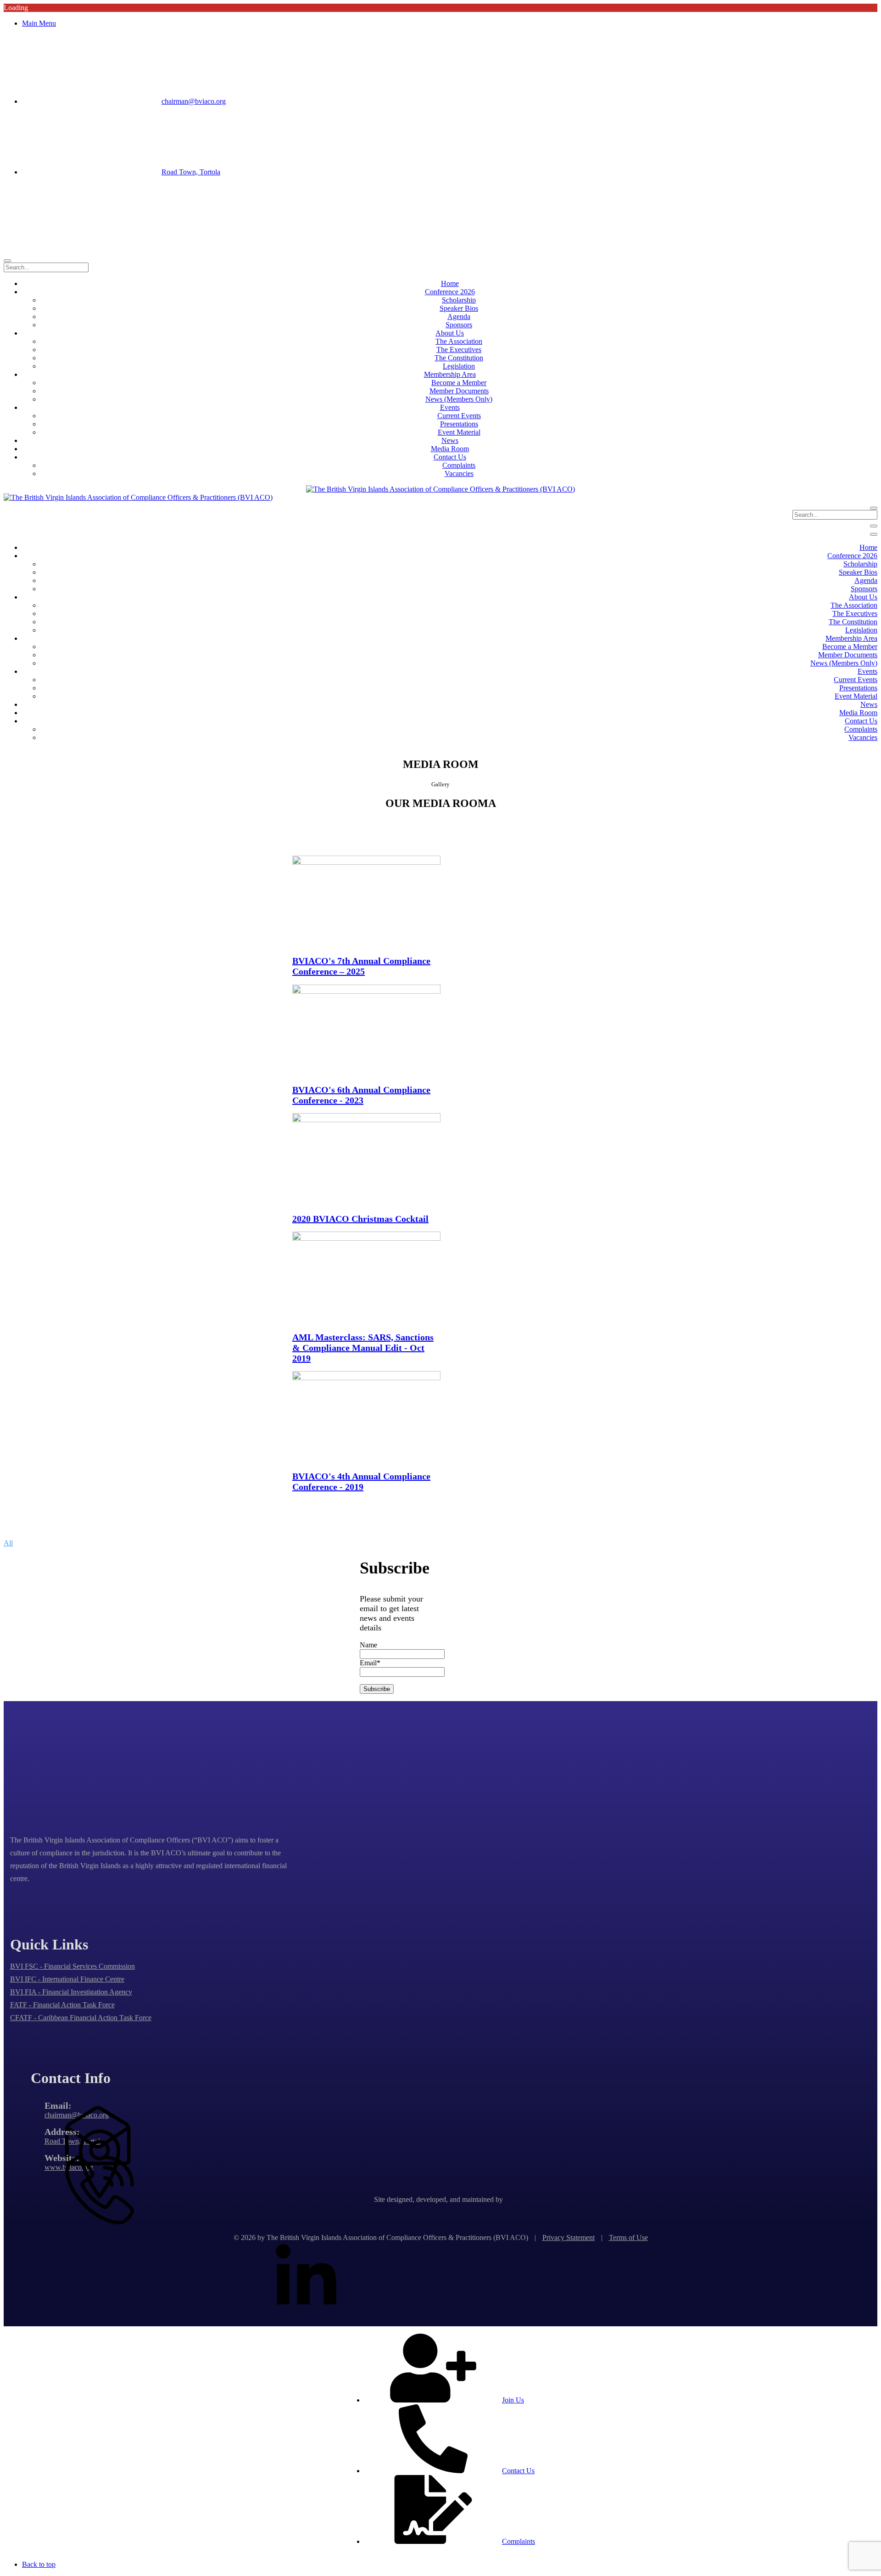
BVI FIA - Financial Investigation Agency (71, 1992)
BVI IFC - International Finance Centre (67, 1979)
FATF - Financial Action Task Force (62, 2005)
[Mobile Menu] (874, 526)
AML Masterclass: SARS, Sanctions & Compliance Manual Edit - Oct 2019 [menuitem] (363, 1348)
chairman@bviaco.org (194, 101)
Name (368, 1645)
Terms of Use (628, 2237)
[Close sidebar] (874, 534)
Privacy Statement (569, 2237)
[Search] (7, 261)
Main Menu (39, 23)
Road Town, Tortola (191, 172)
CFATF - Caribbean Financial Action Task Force (81, 2018)
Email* (370, 1663)
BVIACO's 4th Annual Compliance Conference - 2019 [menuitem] (361, 1481)
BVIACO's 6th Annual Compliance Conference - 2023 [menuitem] (361, 1095)
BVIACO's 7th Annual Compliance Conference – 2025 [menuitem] (361, 966)
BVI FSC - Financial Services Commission (72, 1966)
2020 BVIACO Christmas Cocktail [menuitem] (360, 1219)
